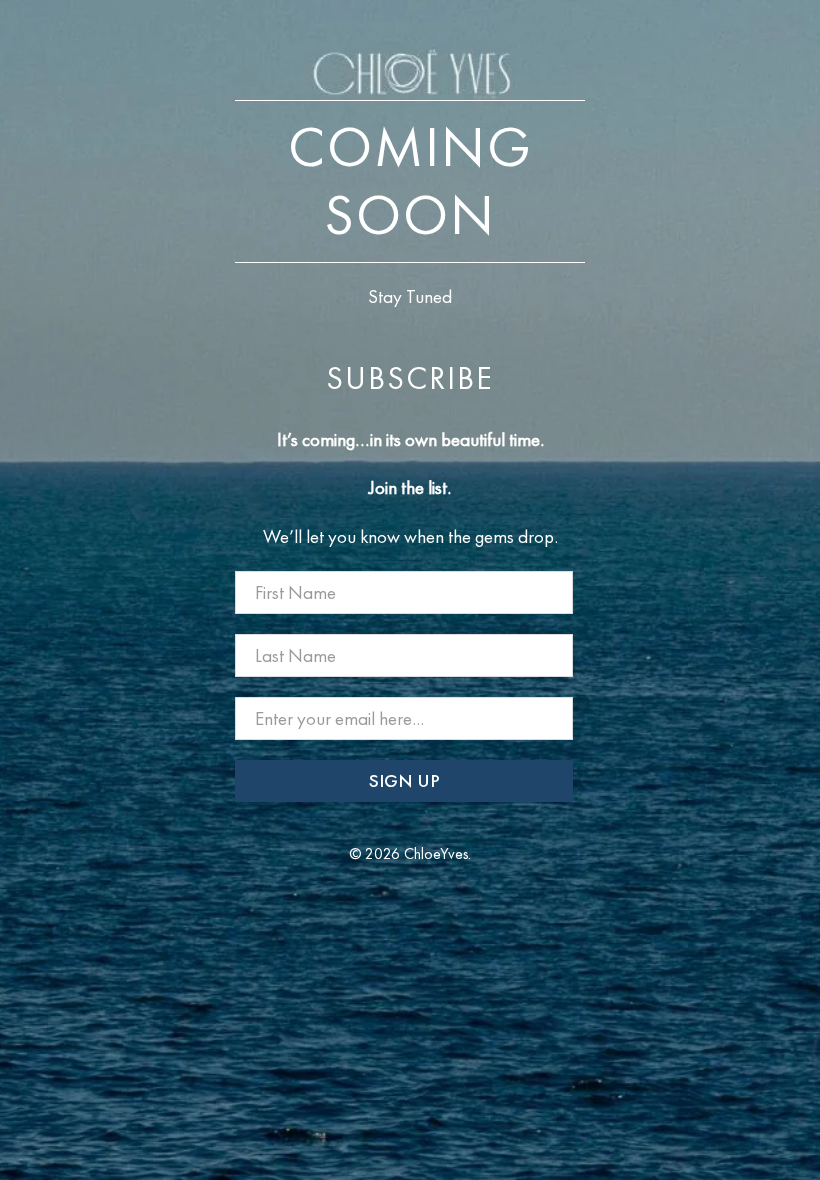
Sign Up (404, 780)
